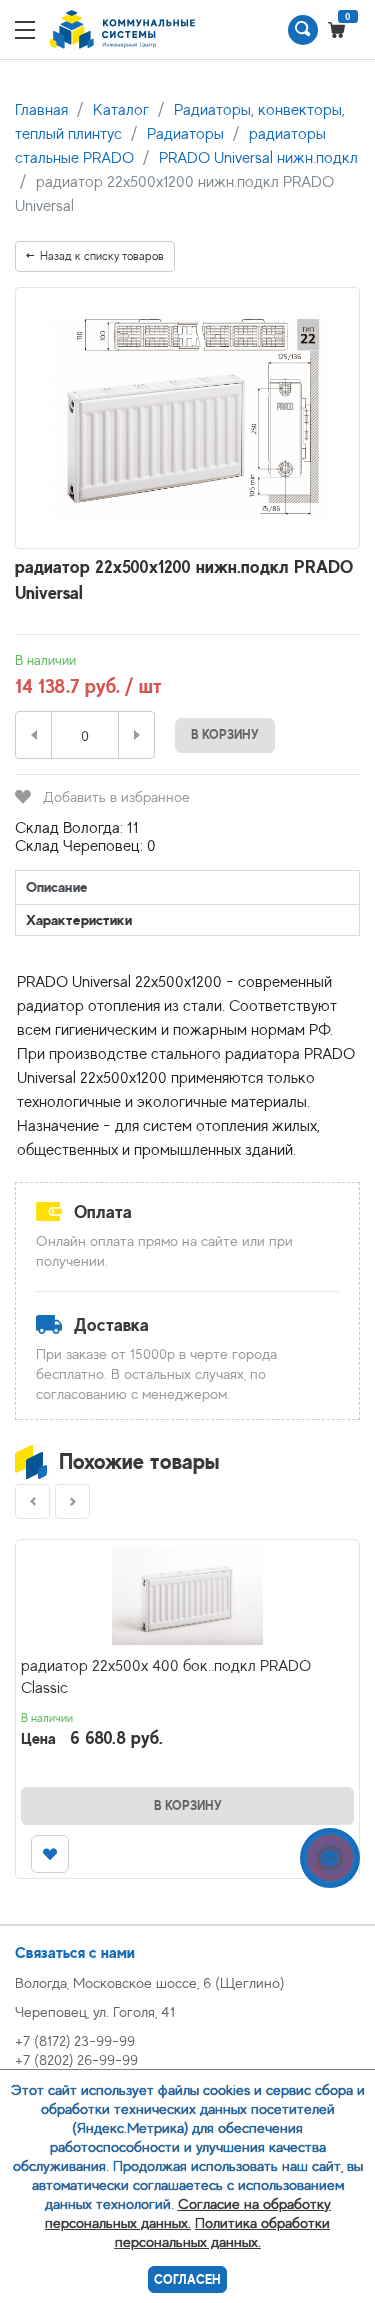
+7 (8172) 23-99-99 (75, 2040)
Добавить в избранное (116, 796)
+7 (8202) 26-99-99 (76, 2059)
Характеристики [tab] (79, 919)
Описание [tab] (57, 886)
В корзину (225, 734)
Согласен (187, 2279)
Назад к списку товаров (102, 256)
